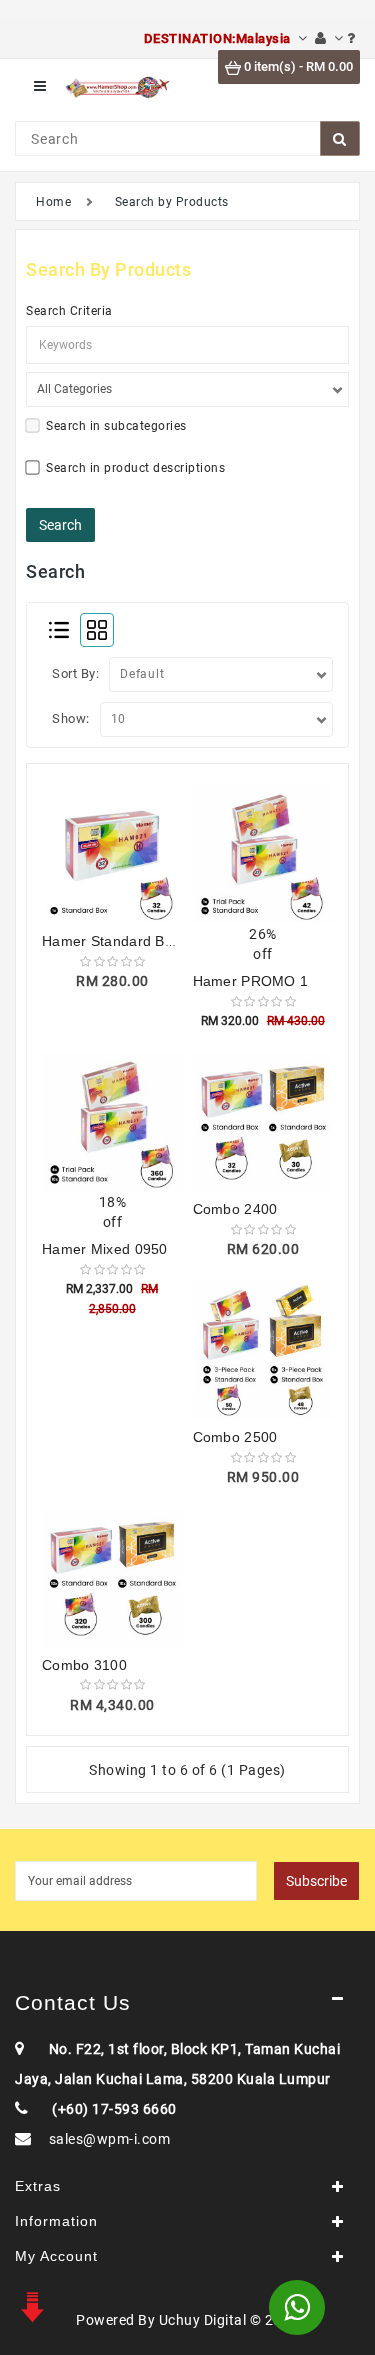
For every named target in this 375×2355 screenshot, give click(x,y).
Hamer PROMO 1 (251, 981)
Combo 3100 (84, 1665)
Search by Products (172, 202)
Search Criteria (69, 311)
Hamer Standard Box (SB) (128, 941)
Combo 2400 (235, 1209)
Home (53, 202)
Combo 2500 (235, 1437)
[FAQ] (351, 38)
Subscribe (316, 1881)
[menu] (40, 86)
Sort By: (75, 673)
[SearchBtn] (340, 138)
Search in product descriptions (135, 468)
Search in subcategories (116, 426)
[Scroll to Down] (30, 2305)
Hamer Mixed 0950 (105, 1249)
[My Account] (329, 38)
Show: (71, 718)
